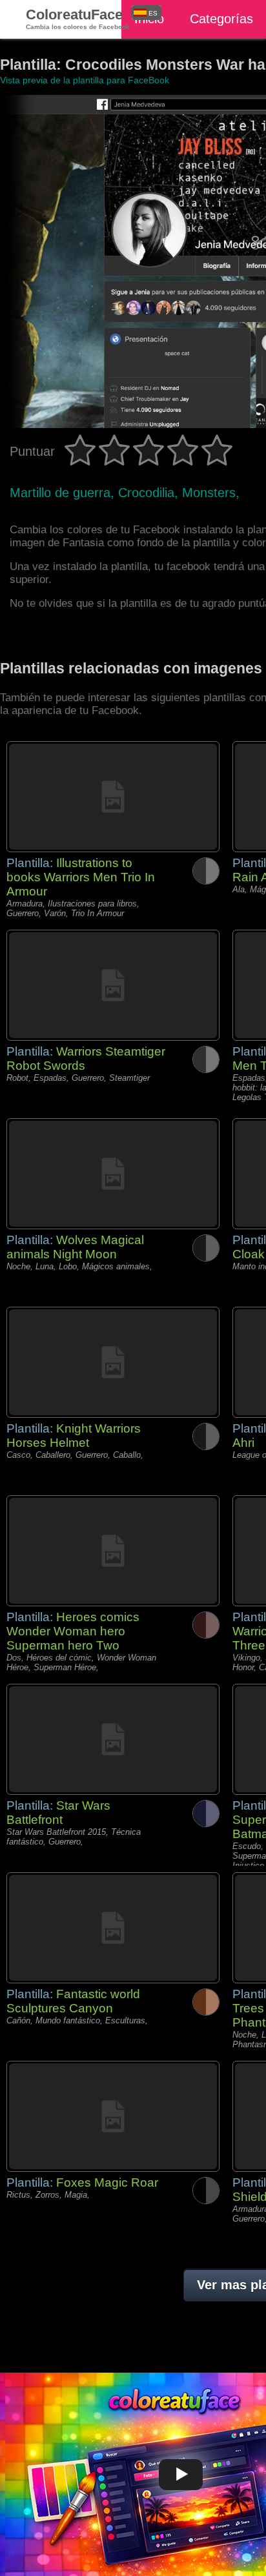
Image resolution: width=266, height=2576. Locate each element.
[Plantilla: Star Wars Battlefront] (113, 1739)
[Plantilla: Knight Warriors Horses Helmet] (113, 1362)
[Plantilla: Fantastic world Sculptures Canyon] (113, 1928)
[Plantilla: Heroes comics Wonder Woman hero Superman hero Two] (113, 1551)
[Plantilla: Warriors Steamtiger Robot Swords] (113, 985)
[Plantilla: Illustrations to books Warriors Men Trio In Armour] (113, 797)
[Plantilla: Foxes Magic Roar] (113, 2116)
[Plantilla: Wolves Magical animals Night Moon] (113, 1174)
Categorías (221, 19)
